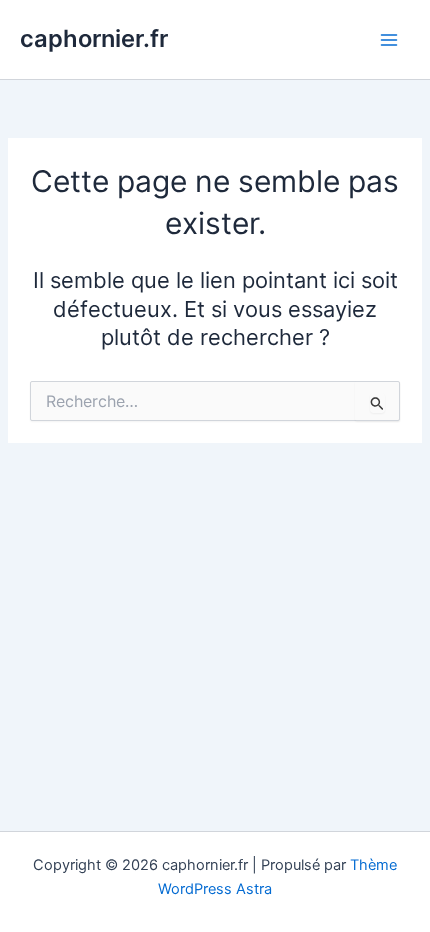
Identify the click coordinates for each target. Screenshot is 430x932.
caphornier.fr (94, 38)
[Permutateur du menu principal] (389, 40)
